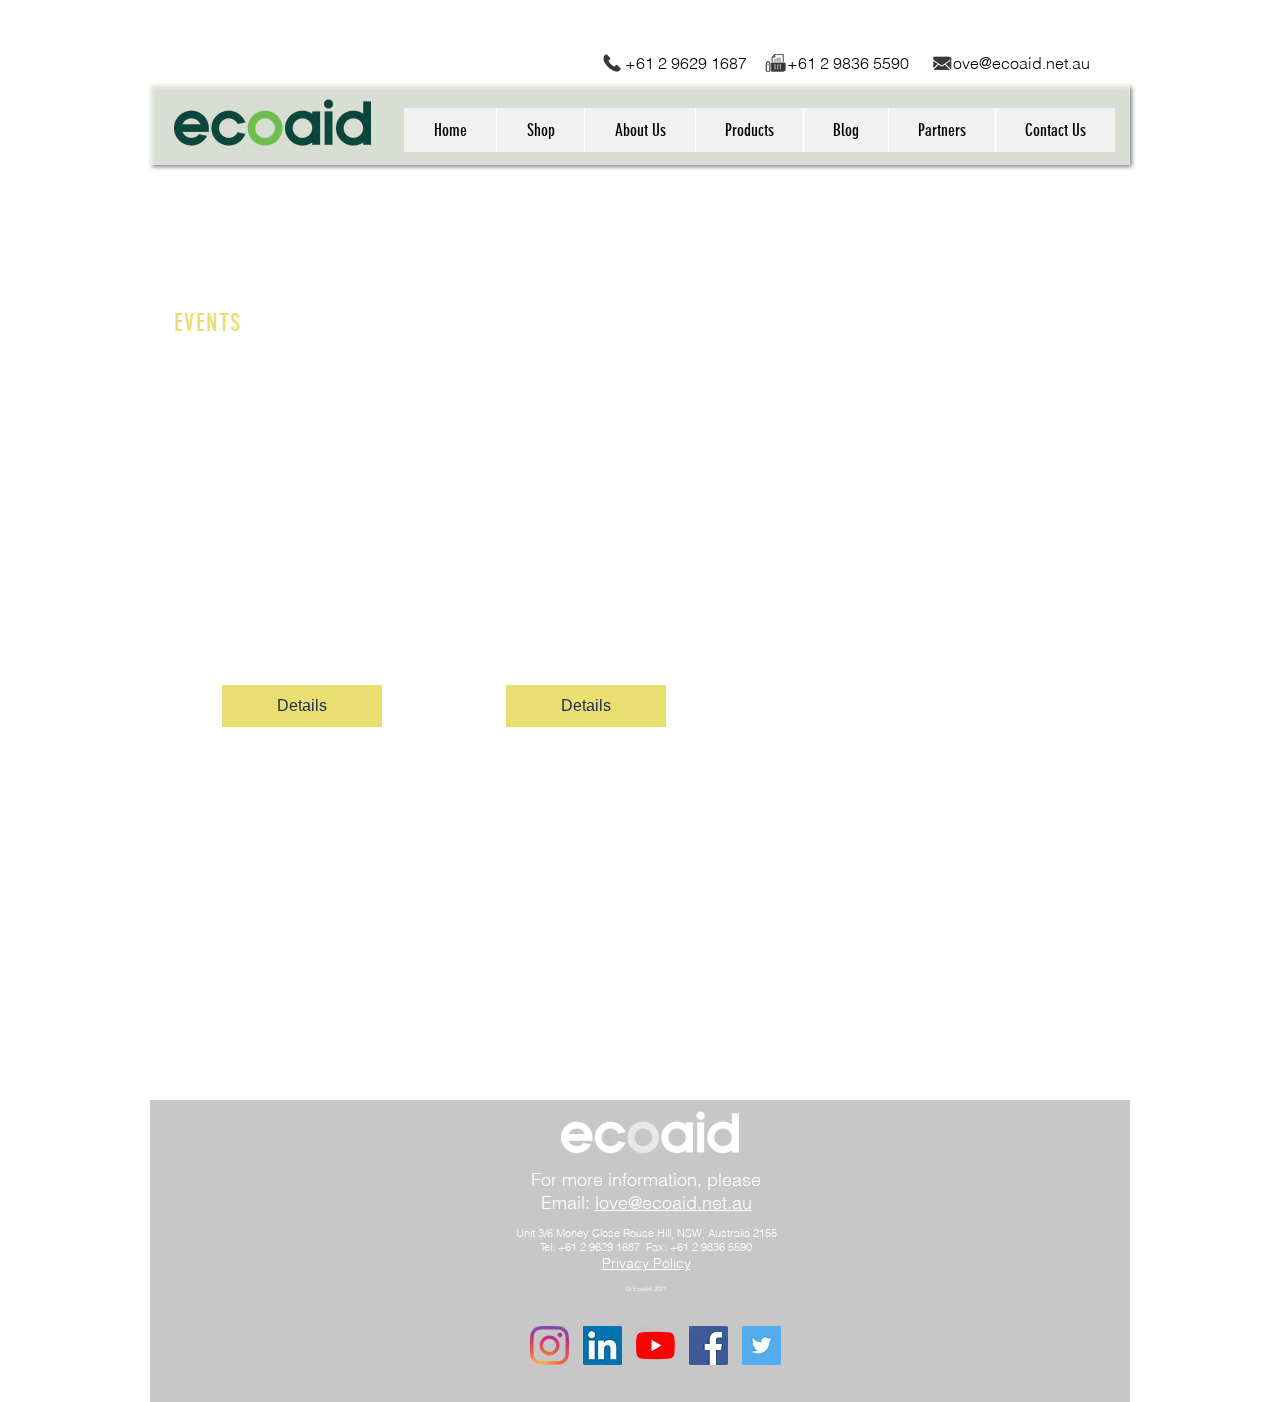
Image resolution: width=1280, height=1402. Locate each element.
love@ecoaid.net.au (1019, 63)
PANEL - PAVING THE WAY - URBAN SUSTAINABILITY (586, 557)
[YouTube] (655, 1345)
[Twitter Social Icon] (761, 1345)
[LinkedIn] (602, 1345)
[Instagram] (549, 1345)
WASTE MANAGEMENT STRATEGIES (302, 556)
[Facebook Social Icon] (708, 1345)
